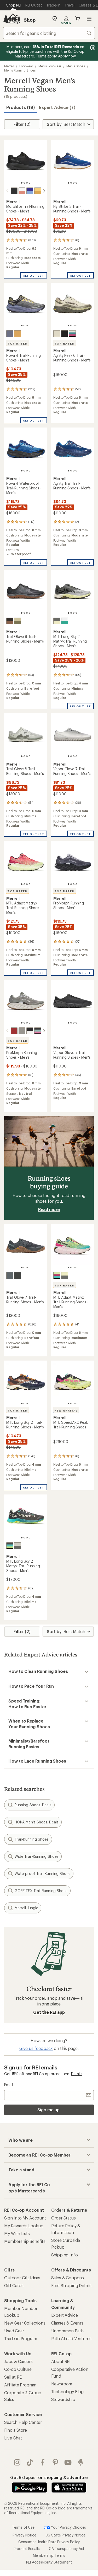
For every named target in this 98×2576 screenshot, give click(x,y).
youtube (68, 2462)
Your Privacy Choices (68, 2527)
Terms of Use (23, 2527)
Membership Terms (49, 2555)
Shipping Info (65, 2255)
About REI (61, 2361)
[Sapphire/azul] (30, 191)
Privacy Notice (24, 2535)
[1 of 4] (22, 183)
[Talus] (22, 1031)
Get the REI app (49, 2012)
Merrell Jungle (26, 1908)
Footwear (26, 66)
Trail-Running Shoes (32, 1839)
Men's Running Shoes (20, 70)
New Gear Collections (25, 2323)
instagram (17, 2462)
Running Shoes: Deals (33, 1805)
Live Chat (13, 2438)
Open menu (89, 19)
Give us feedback (36, 2048)
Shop (30, 20)
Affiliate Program (20, 2385)
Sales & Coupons (68, 2278)
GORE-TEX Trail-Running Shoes (41, 1891)
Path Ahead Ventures (71, 2338)
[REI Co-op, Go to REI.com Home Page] (11, 19)
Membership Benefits (25, 2241)
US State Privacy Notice (66, 2535)
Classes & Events (67, 2323)
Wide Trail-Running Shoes (37, 1856)
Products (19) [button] (21, 107)
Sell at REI (13, 2377)
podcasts (81, 2462)
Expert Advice (65, 2315)
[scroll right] (44, 191)
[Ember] (14, 1031)
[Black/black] (18, 1276)
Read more (49, 1209)
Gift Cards (14, 2285)
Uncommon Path (67, 2331)
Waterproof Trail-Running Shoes (42, 1873)
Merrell (9, 66)
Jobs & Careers (18, 2361)
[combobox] (49, 33)
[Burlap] (57, 334)
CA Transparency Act (67, 2549)
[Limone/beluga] (65, 1276)
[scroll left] (7, 191)
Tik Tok (30, 2462)
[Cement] (10, 334)
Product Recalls (27, 2549)
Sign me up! (49, 2110)
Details (77, 2074)
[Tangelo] (38, 191)
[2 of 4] (24, 183)
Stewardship (63, 2399)
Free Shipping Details (71, 2285)
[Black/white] (30, 1031)
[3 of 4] (27, 183)
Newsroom (62, 2384)
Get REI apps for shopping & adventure (49, 2477)
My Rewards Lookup (24, 2226)
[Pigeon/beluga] (57, 621)
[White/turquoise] (65, 621)
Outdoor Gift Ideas (22, 2278)
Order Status (64, 2218)
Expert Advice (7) (57, 107)
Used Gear (14, 2331)
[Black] (65, 334)
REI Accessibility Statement (49, 2562)
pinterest (56, 2462)
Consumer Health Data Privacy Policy (49, 2542)
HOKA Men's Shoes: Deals (37, 1822)
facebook (43, 2462)
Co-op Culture (18, 2369)
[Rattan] (18, 621)
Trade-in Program (21, 2338)
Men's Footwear (50, 66)
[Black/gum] (10, 621)
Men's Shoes (76, 66)
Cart (78, 19)
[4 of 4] (30, 183)
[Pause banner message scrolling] (92, 48)
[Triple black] (14, 191)
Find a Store (16, 2430)
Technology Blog (68, 2391)
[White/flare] (22, 191)
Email (8, 2085)
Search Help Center (23, 2422)
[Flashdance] (72, 334)
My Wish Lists (17, 2233)
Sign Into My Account (25, 2218)
